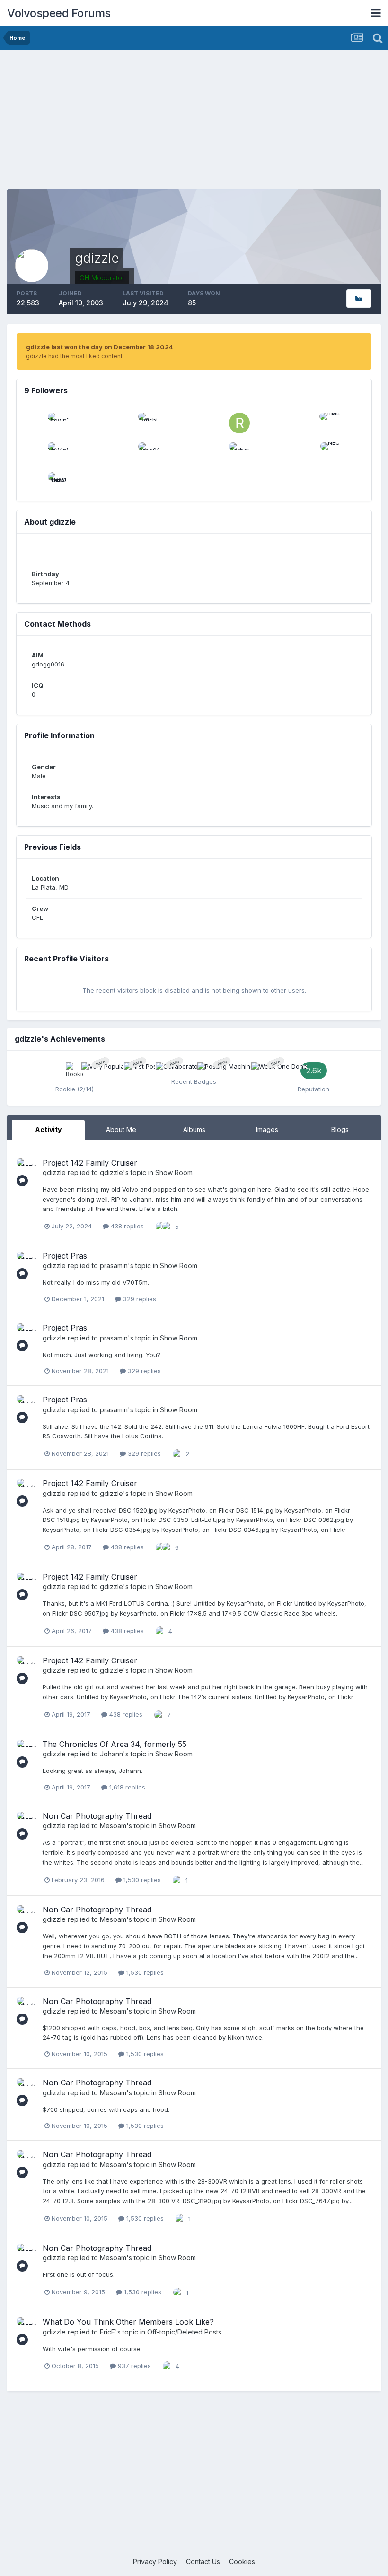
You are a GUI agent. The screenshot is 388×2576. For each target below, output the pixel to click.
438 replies (126, 1226)
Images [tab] (267, 1129)
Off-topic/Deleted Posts (184, 2332)
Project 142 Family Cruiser (90, 1163)
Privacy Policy (155, 2562)
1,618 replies (126, 1787)
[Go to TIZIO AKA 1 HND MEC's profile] (58, 483)
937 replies (133, 2366)
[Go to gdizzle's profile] (27, 1169)
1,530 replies (141, 1880)
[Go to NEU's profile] (330, 453)
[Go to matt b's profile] (330, 423)
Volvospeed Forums (59, 13)
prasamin (114, 1266)
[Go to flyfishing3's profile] (149, 423)
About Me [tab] (121, 1129)
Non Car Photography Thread (97, 1816)
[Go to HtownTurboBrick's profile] (58, 423)
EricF (107, 2332)
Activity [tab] (48, 1129)
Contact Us (203, 2562)
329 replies (139, 1299)
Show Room (174, 1172)
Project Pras (65, 1256)
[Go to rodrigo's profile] (239, 423)
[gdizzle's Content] (359, 298)
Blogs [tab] (340, 1129)
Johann (111, 1754)
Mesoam (113, 1826)
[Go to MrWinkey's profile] (58, 453)
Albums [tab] (194, 1129)
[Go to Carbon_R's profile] (239, 453)
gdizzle (54, 1172)
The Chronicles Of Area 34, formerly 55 (115, 1744)
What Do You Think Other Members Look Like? (128, 2322)
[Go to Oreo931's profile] (149, 453)
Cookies (242, 2562)
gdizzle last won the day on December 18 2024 (100, 347)
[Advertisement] (194, 123)
